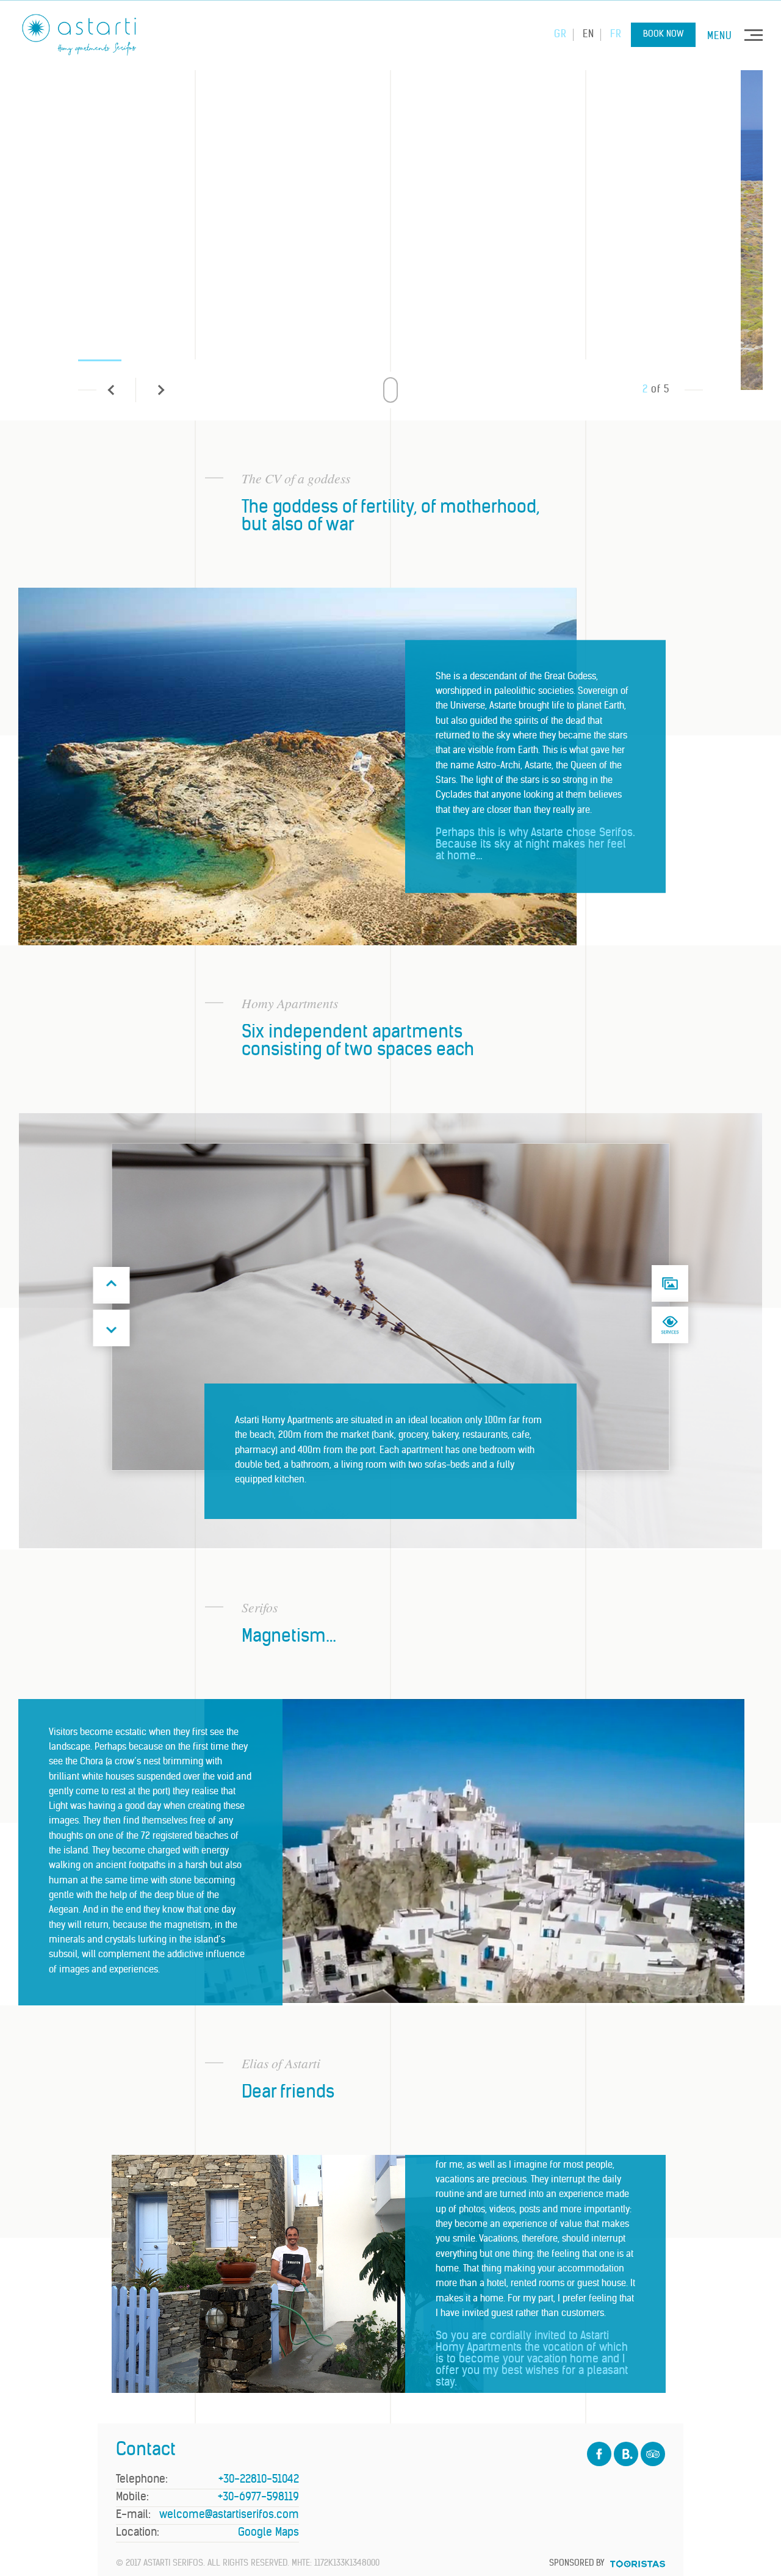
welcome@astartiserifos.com (229, 2515)
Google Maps (268, 2533)
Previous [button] (112, 1285)
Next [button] (112, 1328)
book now (663, 34)
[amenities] (670, 1325)
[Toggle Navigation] (754, 35)
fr (616, 35)
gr (560, 35)
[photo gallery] (670, 1283)
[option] (390, 222)
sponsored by (577, 2563)
